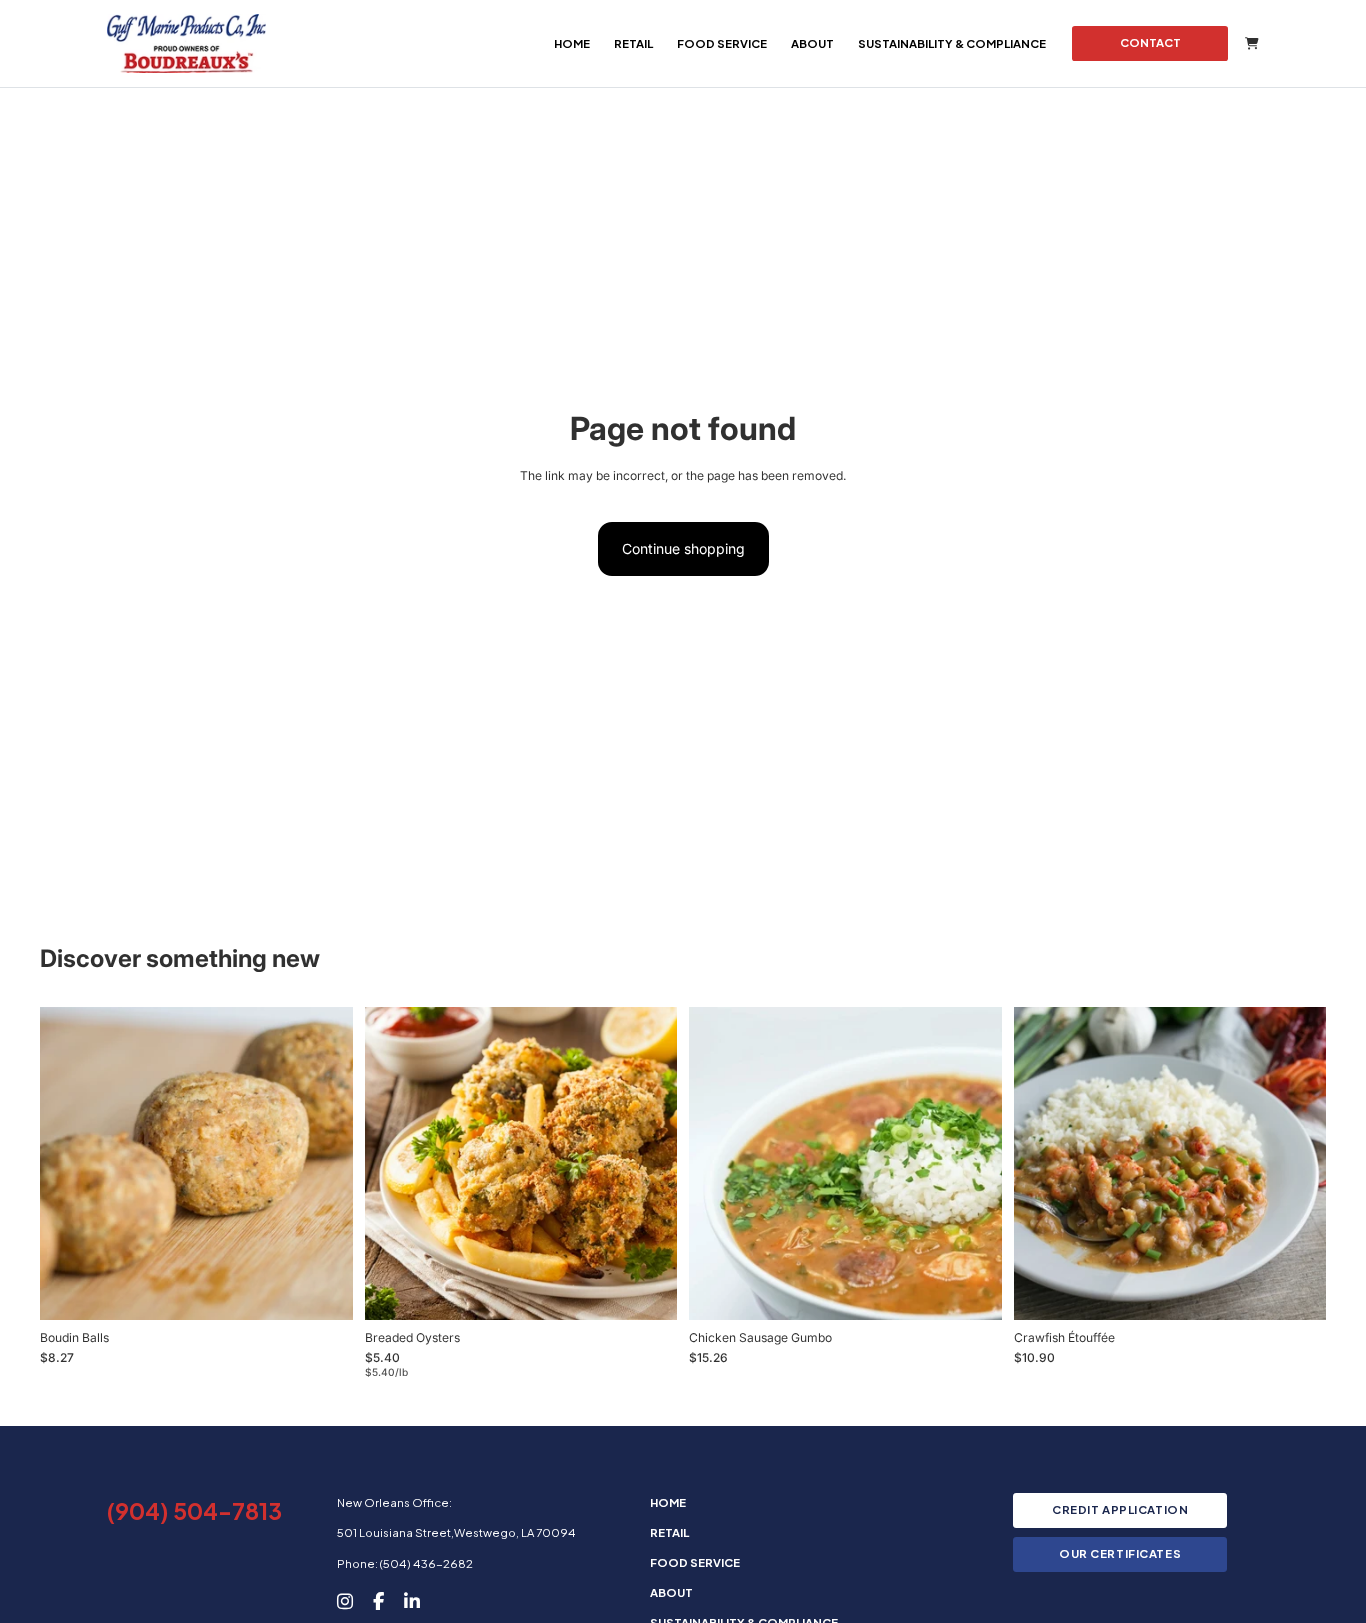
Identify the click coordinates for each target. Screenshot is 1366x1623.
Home (572, 43)
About (812, 43)
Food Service (722, 43)
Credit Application (1120, 1509)
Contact (1150, 42)
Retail (633, 43)
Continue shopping (683, 548)
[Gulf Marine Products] (186, 43)
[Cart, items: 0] (1252, 43)
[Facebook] (378, 1600)
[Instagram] (345, 1600)
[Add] (322, 1282)
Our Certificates (1120, 1553)
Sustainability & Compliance (952, 43)
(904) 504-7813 (194, 1510)
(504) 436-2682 (426, 1563)
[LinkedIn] (412, 1600)
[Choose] (646, 1289)
